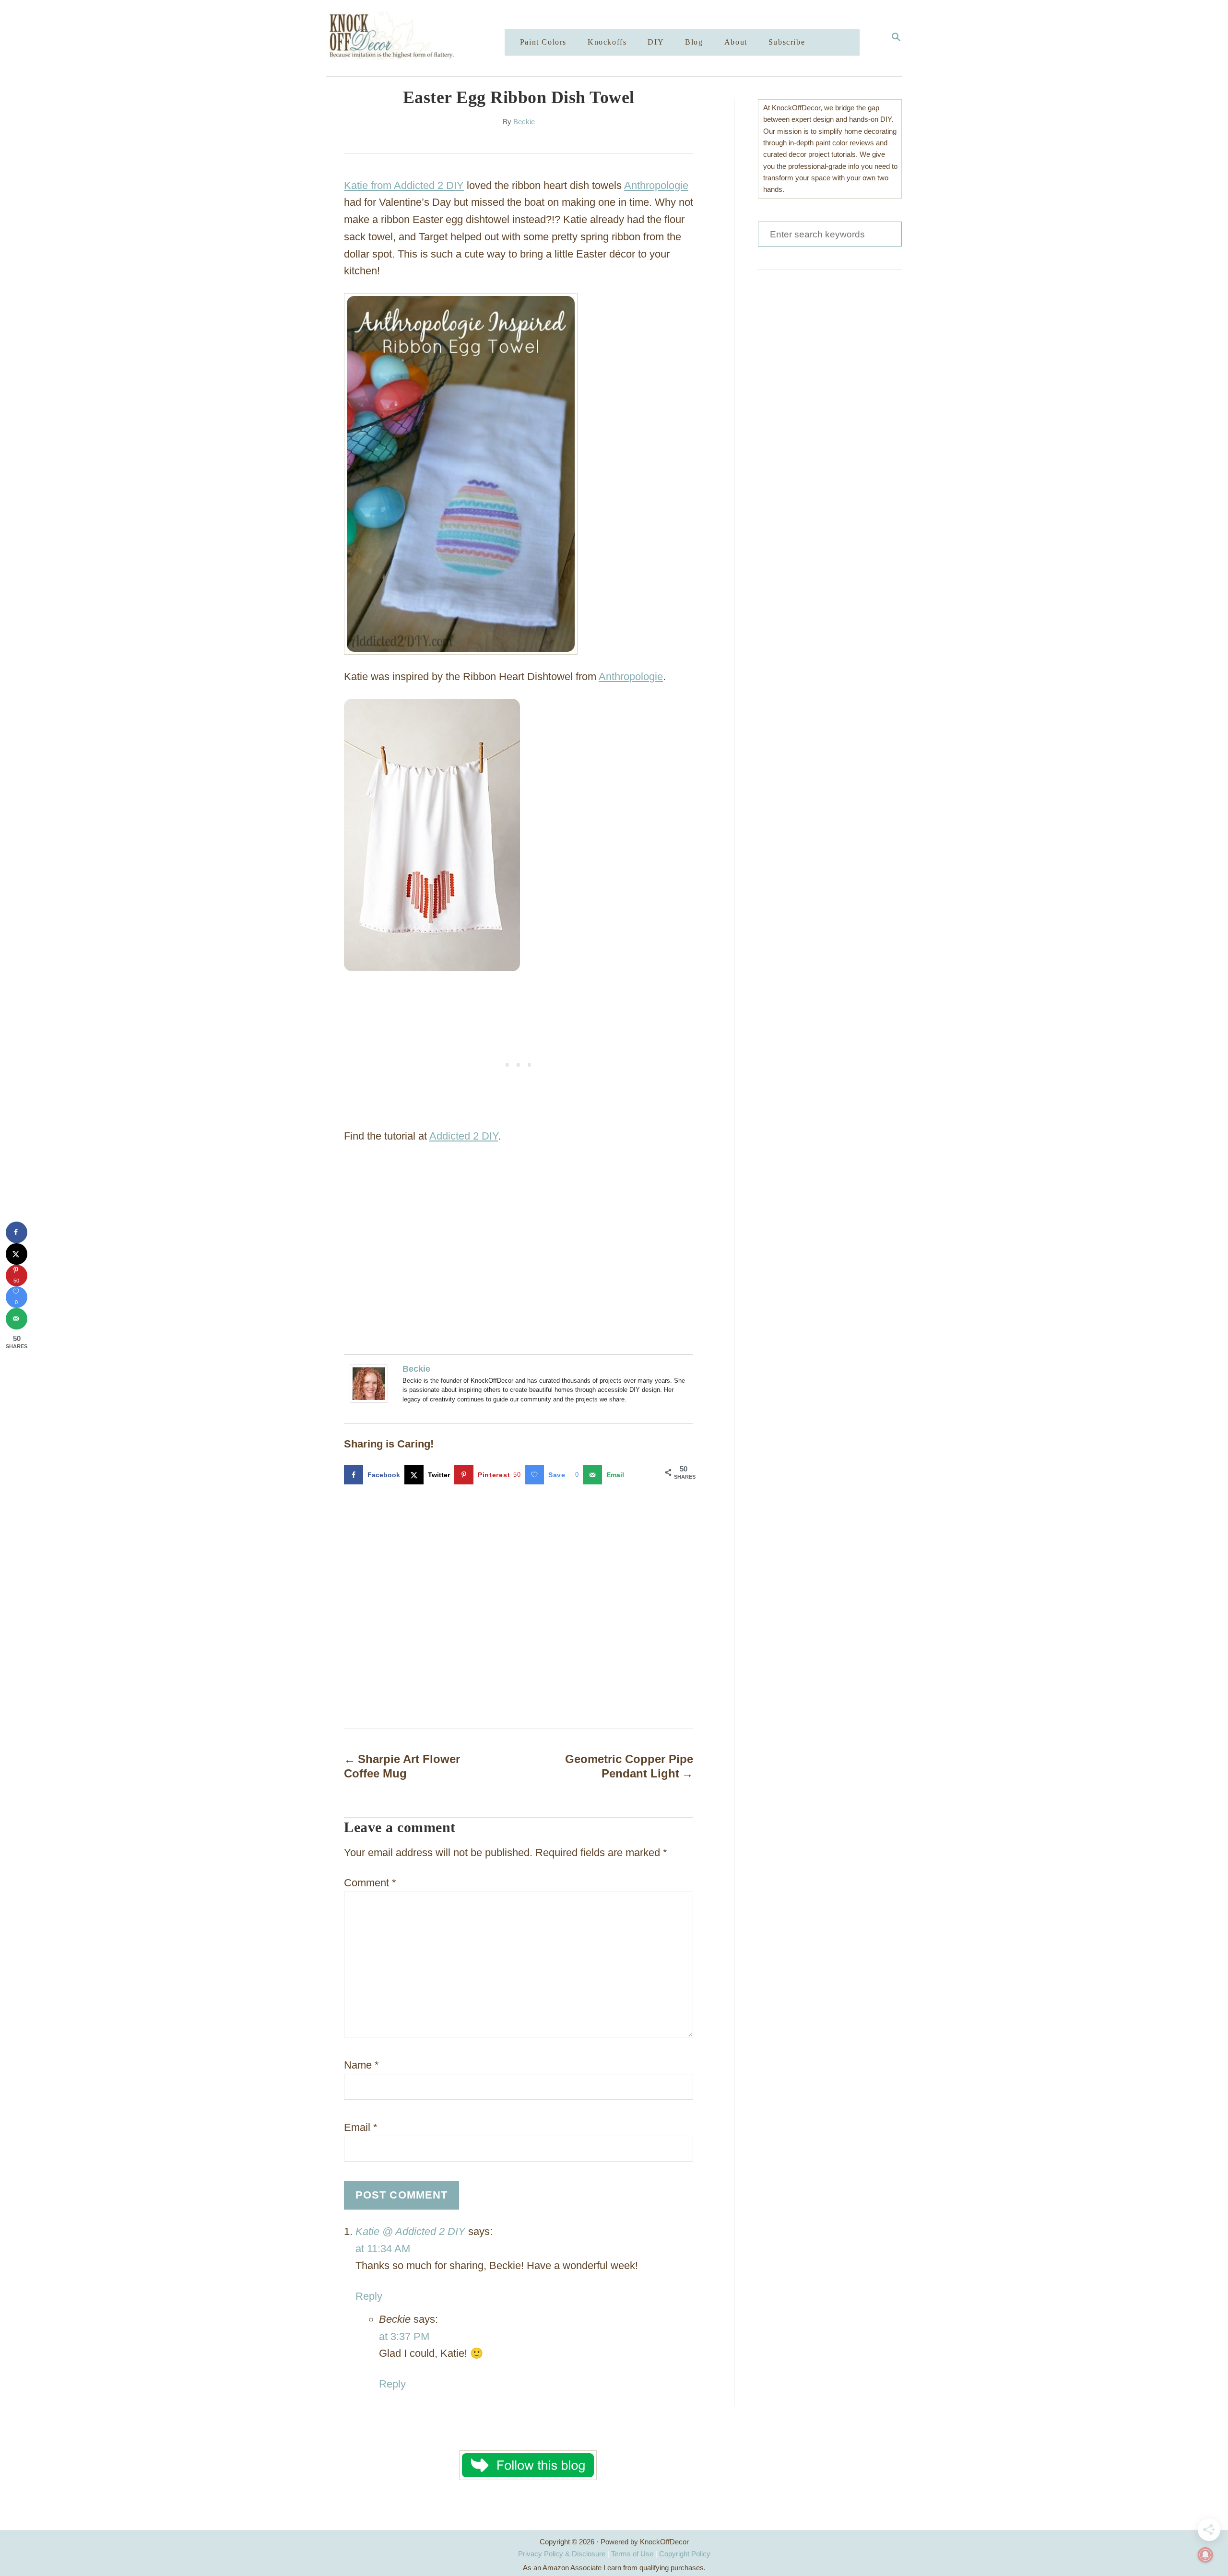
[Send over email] (17, 1319)
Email (361, 2127)
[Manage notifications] (1205, 2555)
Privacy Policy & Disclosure (562, 2554)
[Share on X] (17, 1254)
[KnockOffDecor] (423, 38)
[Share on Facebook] (17, 1232)
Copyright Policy (685, 2554)
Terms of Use (632, 2554)
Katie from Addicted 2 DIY (404, 185)
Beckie (524, 122)
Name (361, 2065)
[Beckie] (371, 1384)
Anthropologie (656, 185)
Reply (369, 2296)
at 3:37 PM (404, 2336)
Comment (370, 1883)
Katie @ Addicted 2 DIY (410, 2231)
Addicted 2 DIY (464, 1136)
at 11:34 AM (383, 2249)
